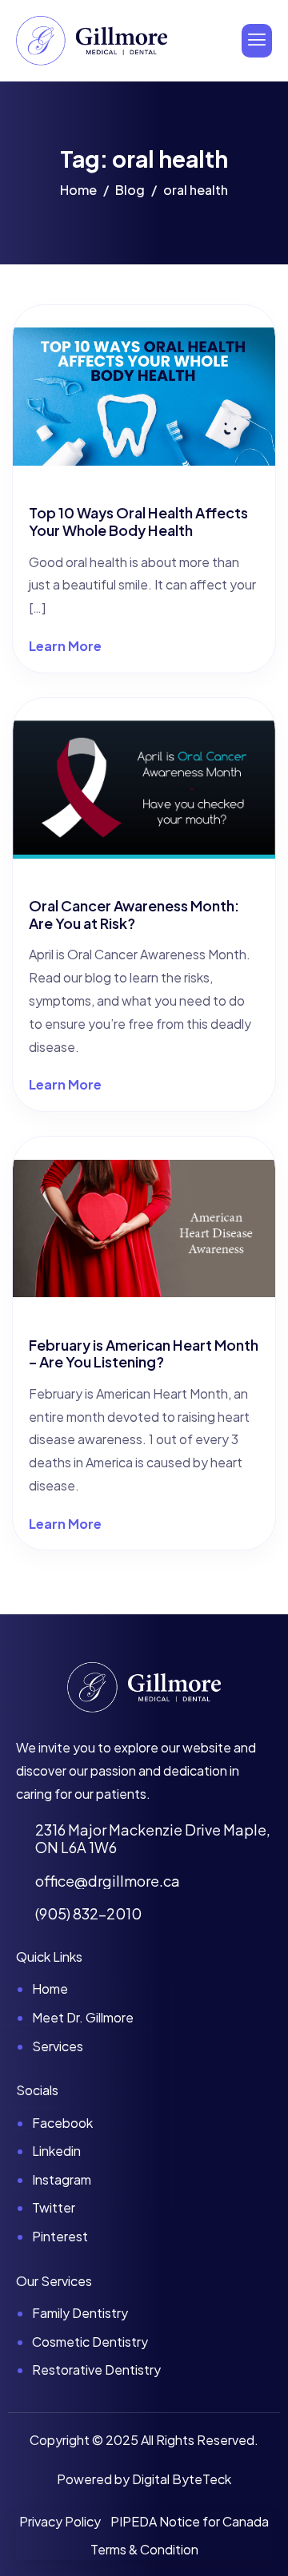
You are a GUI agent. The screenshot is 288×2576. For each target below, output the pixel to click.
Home (50, 1989)
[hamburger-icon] (257, 41)
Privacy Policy (60, 2521)
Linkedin (56, 2151)
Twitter (54, 2207)
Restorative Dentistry (96, 2370)
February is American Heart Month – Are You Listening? (144, 1353)
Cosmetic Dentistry (90, 2342)
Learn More (65, 646)
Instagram (62, 2179)
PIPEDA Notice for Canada (190, 2521)
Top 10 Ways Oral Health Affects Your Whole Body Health (138, 521)
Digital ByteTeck (182, 2479)
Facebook (62, 2123)
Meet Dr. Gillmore (83, 2017)
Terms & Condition (144, 2549)
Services (58, 2046)
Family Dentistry (80, 2313)
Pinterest (60, 2236)
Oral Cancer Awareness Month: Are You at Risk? (134, 914)
